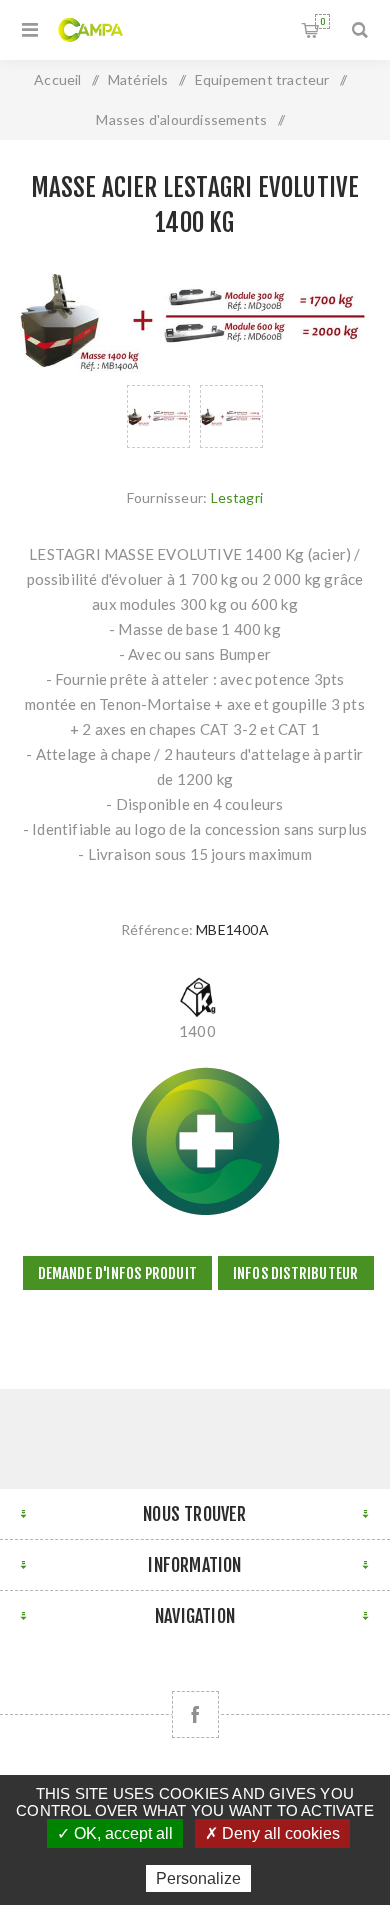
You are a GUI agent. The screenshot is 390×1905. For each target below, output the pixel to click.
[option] (158, 416)
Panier (322, 21)
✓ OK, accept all (115, 1833)
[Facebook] (195, 1714)
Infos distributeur (296, 1273)
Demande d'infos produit (118, 1273)
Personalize (198, 1878)
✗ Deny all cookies (272, 1833)
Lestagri (237, 497)
